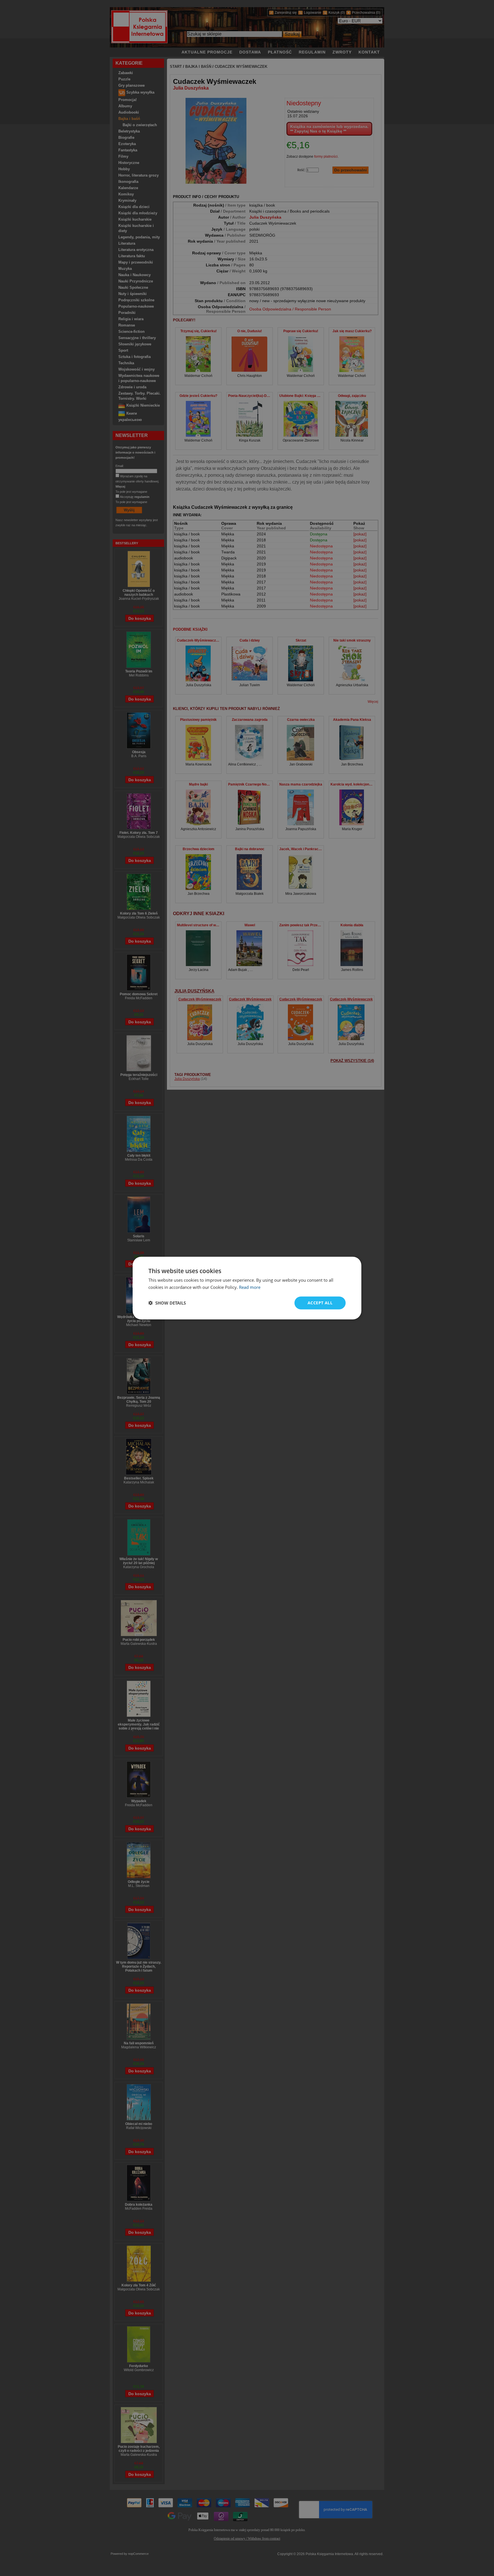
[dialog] (247, 1288)
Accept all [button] (320, 1303)
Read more (250, 1287)
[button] (167, 1303)
